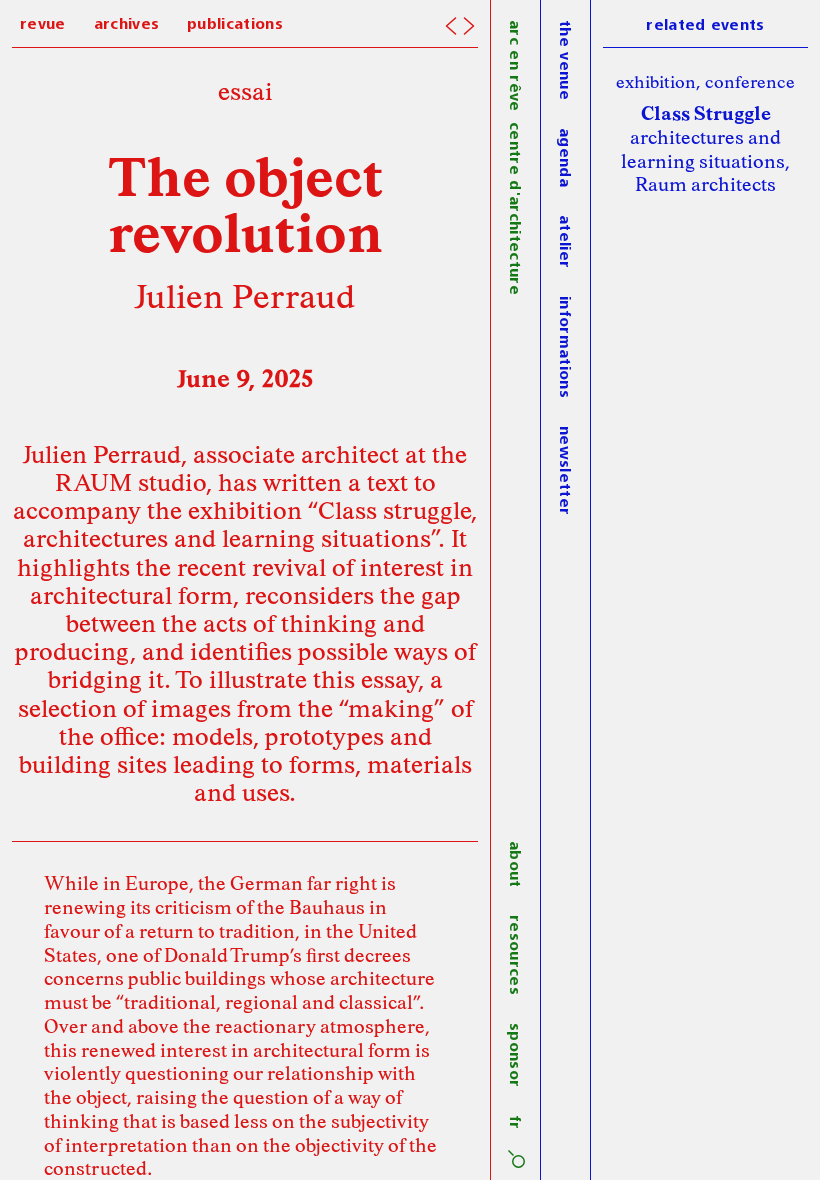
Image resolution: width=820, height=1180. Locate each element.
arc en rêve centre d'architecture (514, 157)
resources (514, 955)
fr (514, 1122)
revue (43, 25)
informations (564, 347)
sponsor (514, 1055)
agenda (564, 157)
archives (127, 25)
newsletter (564, 470)
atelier (564, 241)
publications (235, 25)
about (514, 864)
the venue (564, 60)
